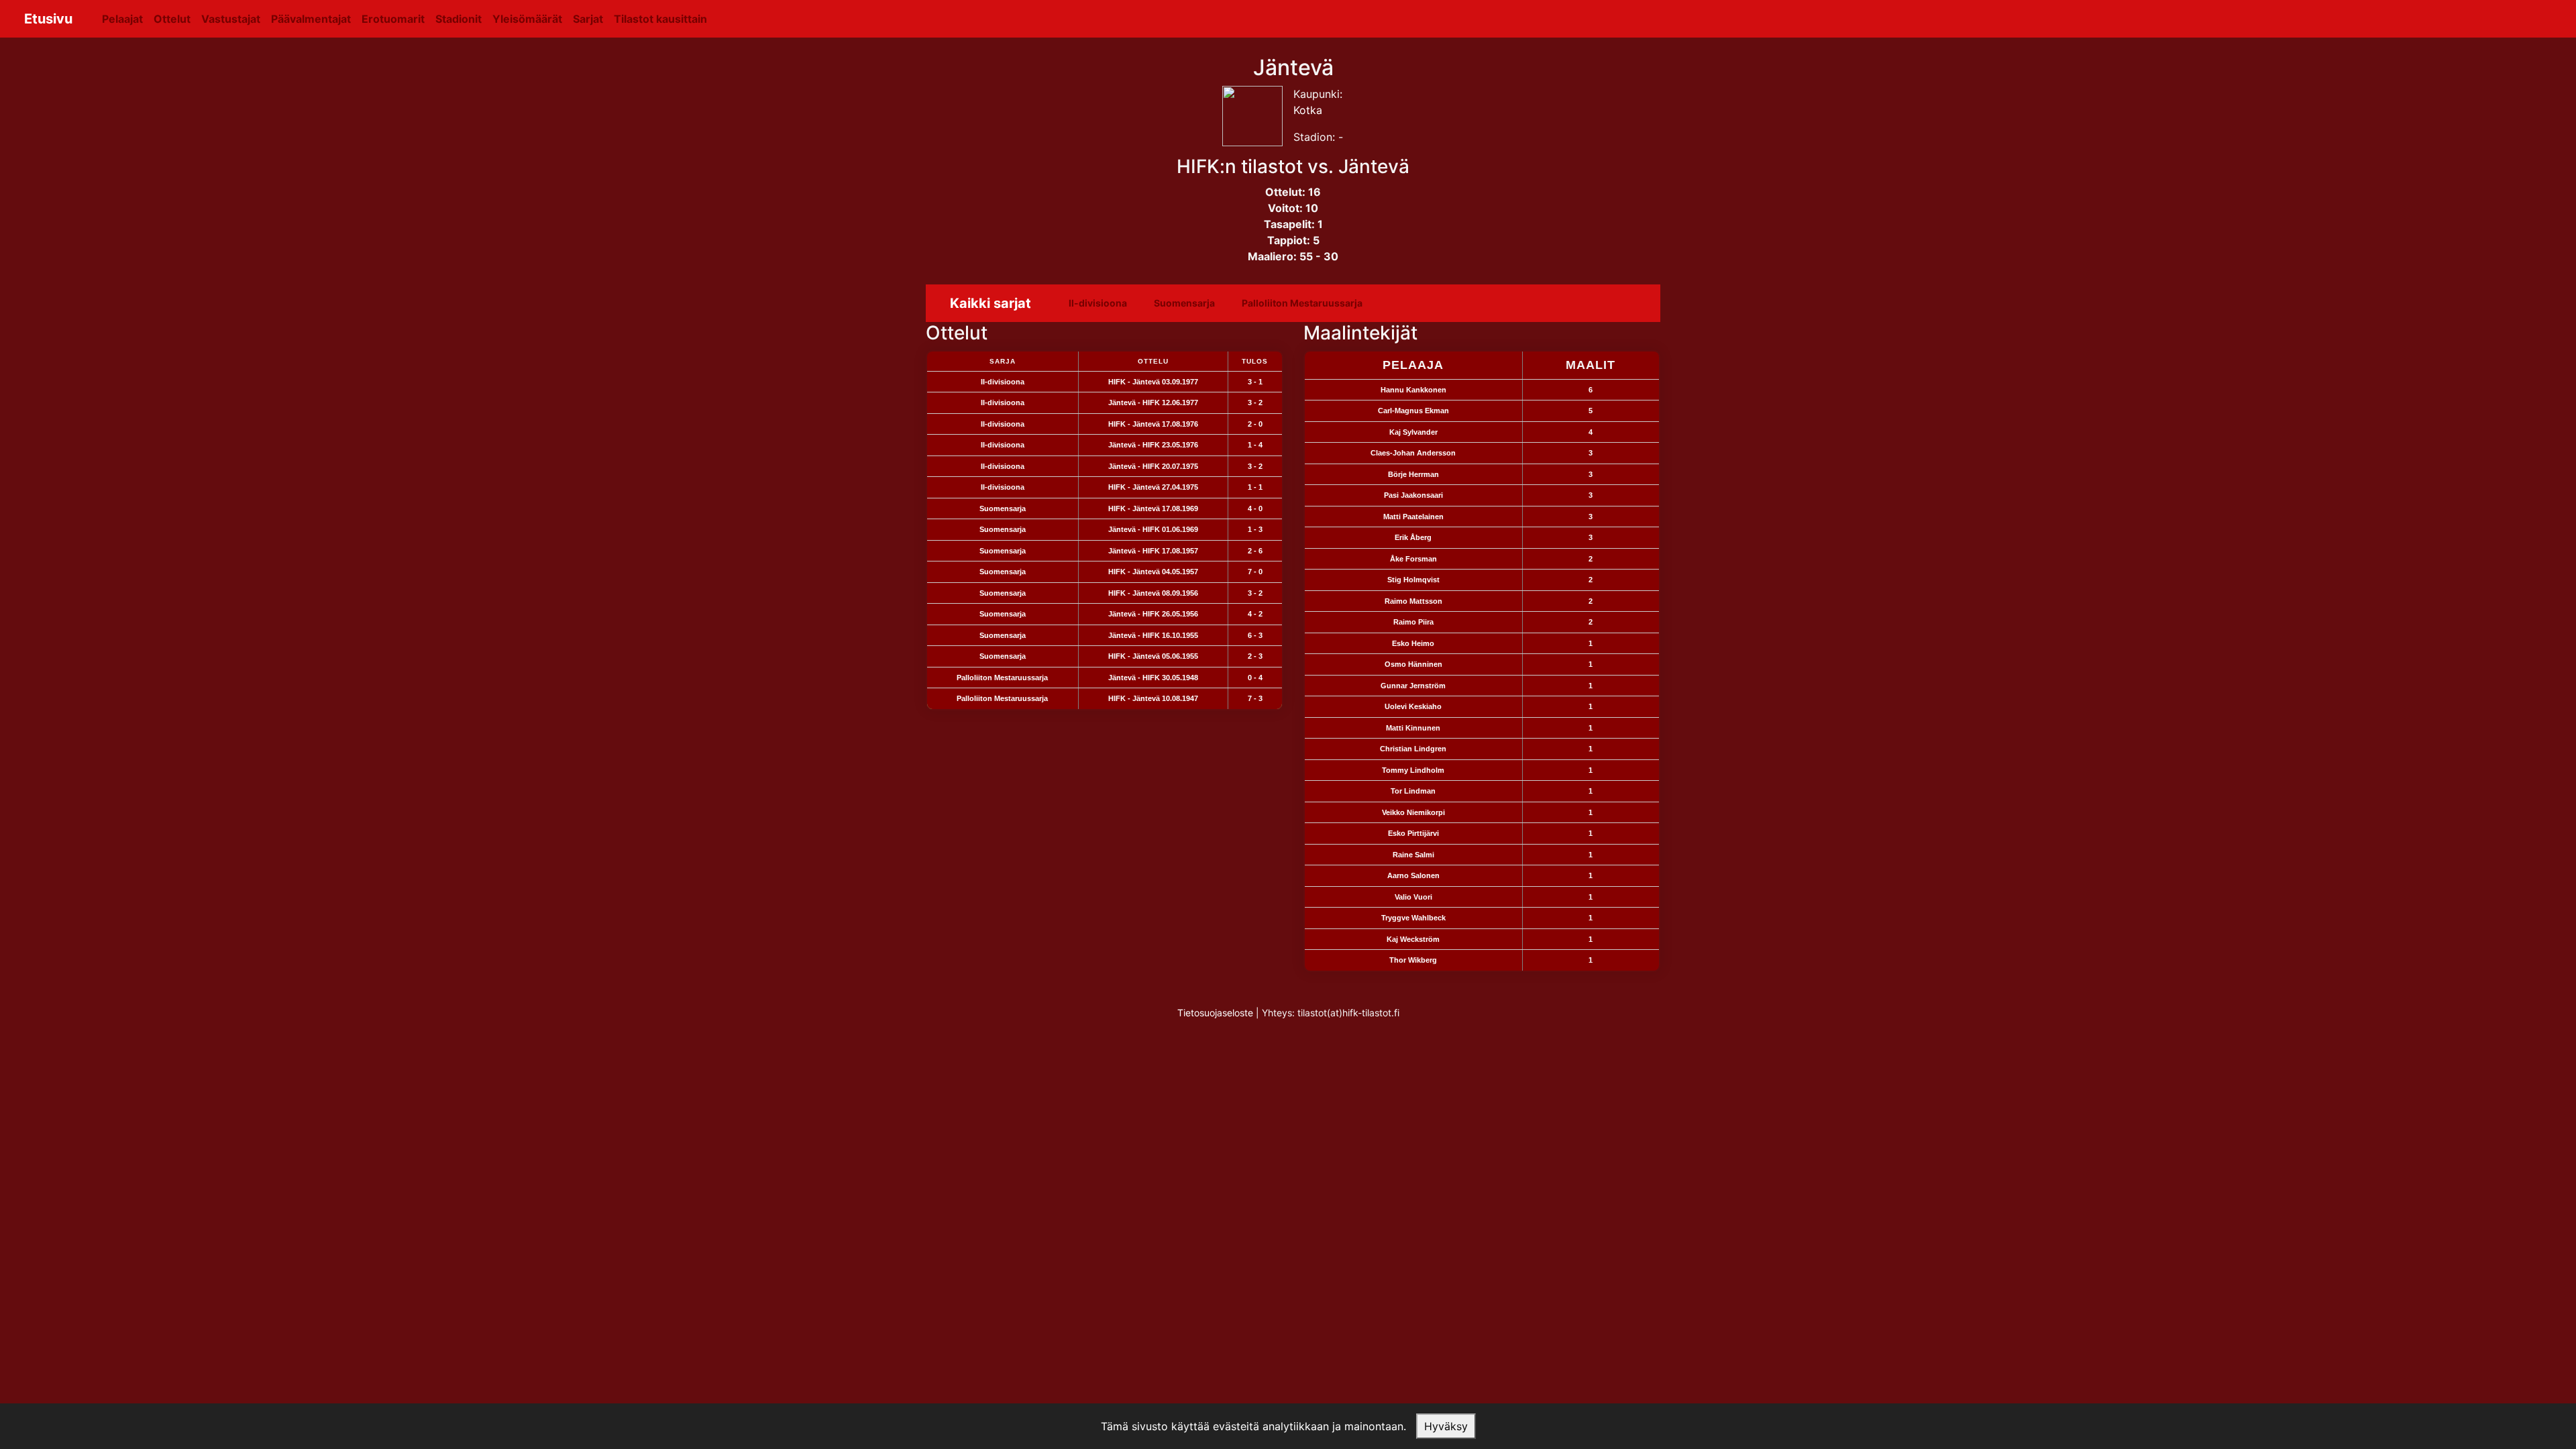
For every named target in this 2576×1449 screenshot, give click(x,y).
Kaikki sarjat (990, 303)
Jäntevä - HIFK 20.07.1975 (1153, 466)
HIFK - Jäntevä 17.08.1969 (1153, 508)
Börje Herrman (1413, 474)
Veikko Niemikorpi (1413, 812)
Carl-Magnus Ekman (1413, 411)
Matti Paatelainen (1413, 517)
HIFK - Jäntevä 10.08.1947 (1153, 698)
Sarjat (588, 19)
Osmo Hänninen (1413, 664)
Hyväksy (1446, 1426)
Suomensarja (1184, 303)
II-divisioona (1098, 303)
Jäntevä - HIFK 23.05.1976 (1153, 445)
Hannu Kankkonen (1413, 390)
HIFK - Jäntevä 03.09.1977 (1153, 382)
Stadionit (459, 19)
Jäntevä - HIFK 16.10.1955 (1153, 635)
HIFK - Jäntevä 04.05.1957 (1153, 572)
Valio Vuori (1413, 897)
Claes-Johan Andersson (1413, 453)
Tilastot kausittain (660, 19)
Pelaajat (122, 19)
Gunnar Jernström (1413, 686)
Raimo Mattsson (1413, 601)
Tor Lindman (1413, 791)
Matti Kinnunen (1413, 728)
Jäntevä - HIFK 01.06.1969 (1153, 529)
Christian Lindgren (1413, 749)
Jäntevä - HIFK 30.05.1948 (1153, 678)
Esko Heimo (1413, 643)
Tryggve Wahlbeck (1413, 918)
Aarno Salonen (1413, 875)
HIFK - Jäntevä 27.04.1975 (1153, 487)
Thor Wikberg (1413, 960)
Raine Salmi (1413, 855)
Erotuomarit (393, 19)
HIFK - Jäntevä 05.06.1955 (1153, 656)
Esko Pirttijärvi (1413, 833)
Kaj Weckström (1413, 939)
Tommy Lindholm (1413, 770)
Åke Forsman (1413, 559)
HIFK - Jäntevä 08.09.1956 (1153, 593)
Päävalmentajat (311, 19)
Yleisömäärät (527, 19)
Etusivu (48, 19)
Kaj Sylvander (1413, 432)
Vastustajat (231, 19)
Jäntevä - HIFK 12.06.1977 (1153, 402)
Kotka (1308, 110)
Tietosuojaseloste (1215, 1013)
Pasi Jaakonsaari (1413, 495)
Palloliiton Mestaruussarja (1302, 303)
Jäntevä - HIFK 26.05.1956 (1153, 614)
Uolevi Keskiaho (1413, 706)
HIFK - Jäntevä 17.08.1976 (1153, 424)
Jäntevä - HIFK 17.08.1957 (1153, 551)
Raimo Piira (1413, 622)
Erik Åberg (1413, 537)
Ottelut (172, 19)
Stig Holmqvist (1413, 580)
